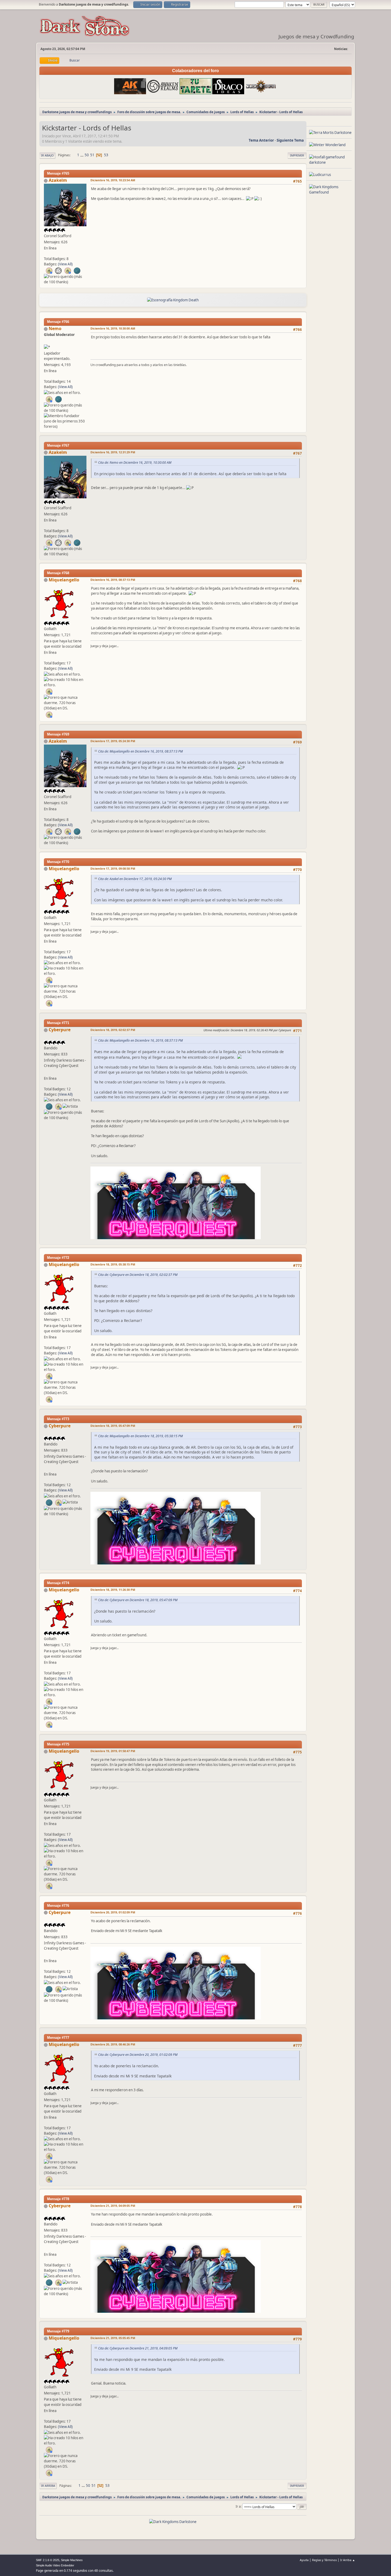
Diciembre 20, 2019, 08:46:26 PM (113, 2044)
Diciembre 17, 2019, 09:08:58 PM (113, 868)
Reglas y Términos (324, 2560)
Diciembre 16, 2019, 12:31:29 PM (113, 452)
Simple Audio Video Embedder (55, 2565)
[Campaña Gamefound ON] (46, 1072)
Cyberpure (60, 1030)
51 (92, 155)
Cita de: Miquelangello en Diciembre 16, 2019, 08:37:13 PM (140, 751)
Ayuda (304, 2560)
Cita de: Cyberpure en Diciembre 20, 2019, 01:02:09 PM (138, 2055)
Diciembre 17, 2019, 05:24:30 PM (113, 741)
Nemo (55, 328)
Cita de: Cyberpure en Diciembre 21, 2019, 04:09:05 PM (138, 2348)
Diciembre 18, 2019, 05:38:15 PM (113, 1264)
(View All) (65, 264)
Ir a (238, 2506)
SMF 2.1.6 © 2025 (48, 2560)
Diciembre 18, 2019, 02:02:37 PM (113, 1030)
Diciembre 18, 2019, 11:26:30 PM (113, 1590)
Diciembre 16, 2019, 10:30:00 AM (113, 328)
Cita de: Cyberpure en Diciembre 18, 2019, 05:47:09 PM (138, 1600)
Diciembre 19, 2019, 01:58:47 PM (113, 1751)
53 (106, 155)
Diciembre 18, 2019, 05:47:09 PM (113, 1426)
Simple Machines (72, 2560)
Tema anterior (261, 140)
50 (87, 155)
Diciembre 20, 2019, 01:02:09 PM (113, 1912)
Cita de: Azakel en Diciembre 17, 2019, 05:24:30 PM (135, 879)
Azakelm (58, 180)
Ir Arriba (48, 2486)
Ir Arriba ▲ (348, 2560)
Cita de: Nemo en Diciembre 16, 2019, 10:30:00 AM (135, 463)
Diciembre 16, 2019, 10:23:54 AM (113, 180)
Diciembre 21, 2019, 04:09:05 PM (113, 2206)
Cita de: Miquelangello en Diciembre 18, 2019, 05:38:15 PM (140, 1436)
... (82, 155)
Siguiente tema (290, 140)
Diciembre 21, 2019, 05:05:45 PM (113, 2338)
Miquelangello (64, 580)
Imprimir (297, 155)
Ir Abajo (47, 155)
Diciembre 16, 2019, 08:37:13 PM (113, 580)
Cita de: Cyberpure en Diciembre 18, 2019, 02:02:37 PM (138, 1275)
